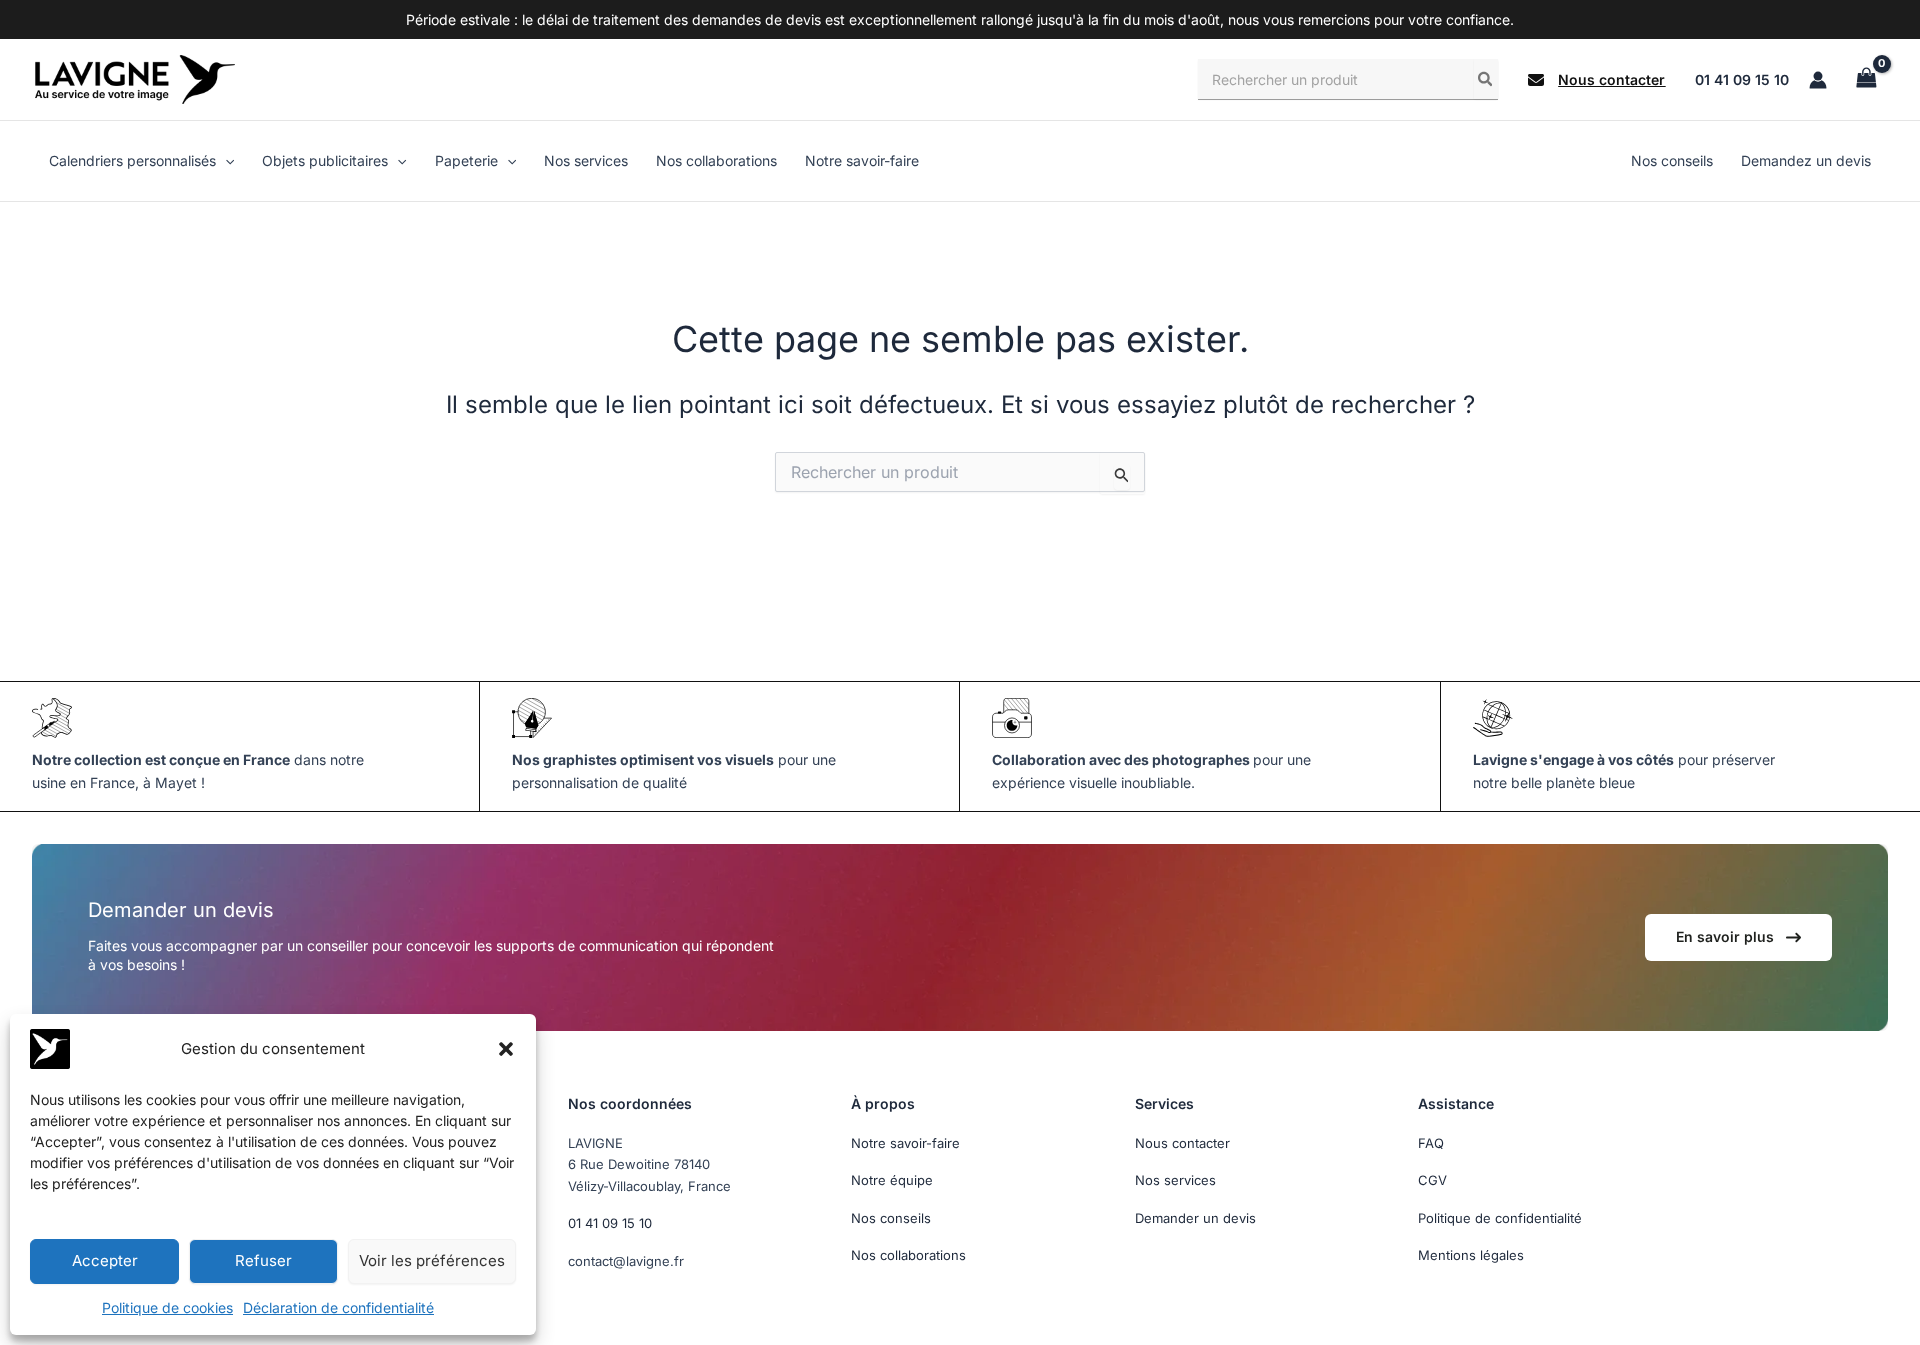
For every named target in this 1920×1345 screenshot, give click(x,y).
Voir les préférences (432, 1260)
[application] (225, 161)
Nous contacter (1182, 1143)
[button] (506, 1049)
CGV (1432, 1180)
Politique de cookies (167, 1307)
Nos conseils (891, 1218)
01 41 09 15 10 (1742, 79)
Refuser (263, 1260)
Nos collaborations (908, 1255)
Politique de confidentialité (1500, 1218)
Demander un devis (1195, 1218)
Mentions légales (1471, 1255)
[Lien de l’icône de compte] (1818, 80)
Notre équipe (892, 1180)
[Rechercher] (1486, 79)
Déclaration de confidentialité (338, 1307)
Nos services (1175, 1180)
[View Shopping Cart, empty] (1866, 79)
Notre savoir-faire (905, 1143)
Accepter (105, 1260)
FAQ (1431, 1143)
